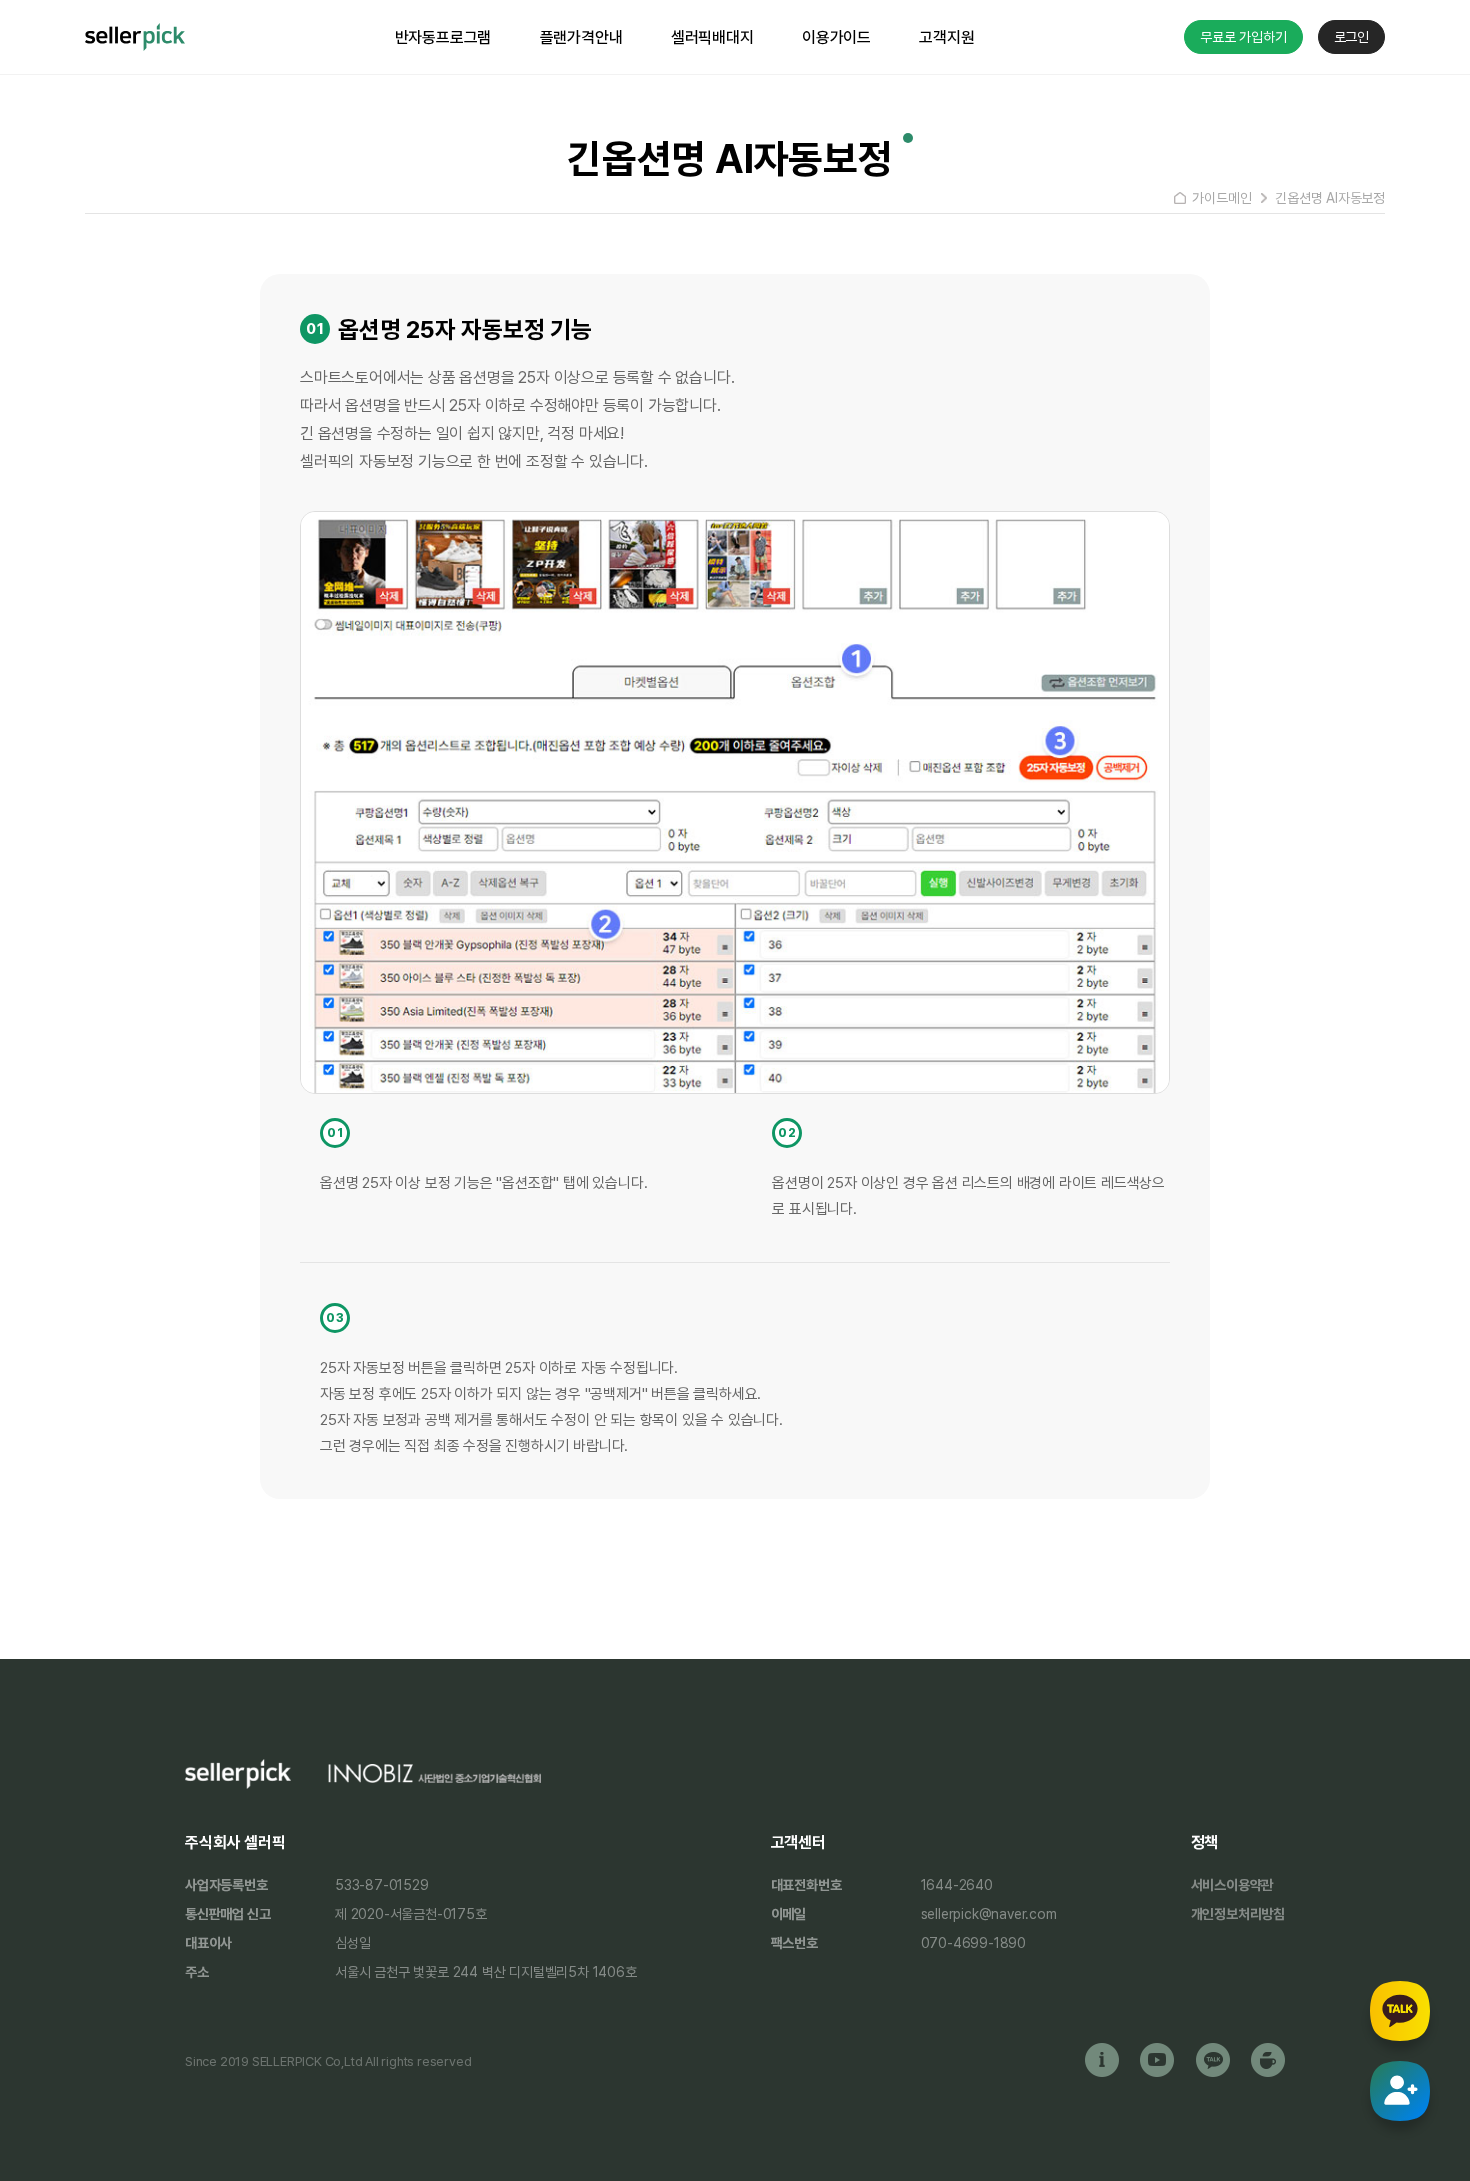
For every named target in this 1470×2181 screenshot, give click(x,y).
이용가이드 (836, 37)
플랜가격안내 (581, 37)
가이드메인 (1221, 198)
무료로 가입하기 (1243, 37)
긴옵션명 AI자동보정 (1330, 198)
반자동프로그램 (443, 37)
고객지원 (946, 37)
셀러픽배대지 (712, 37)
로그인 (1351, 37)
